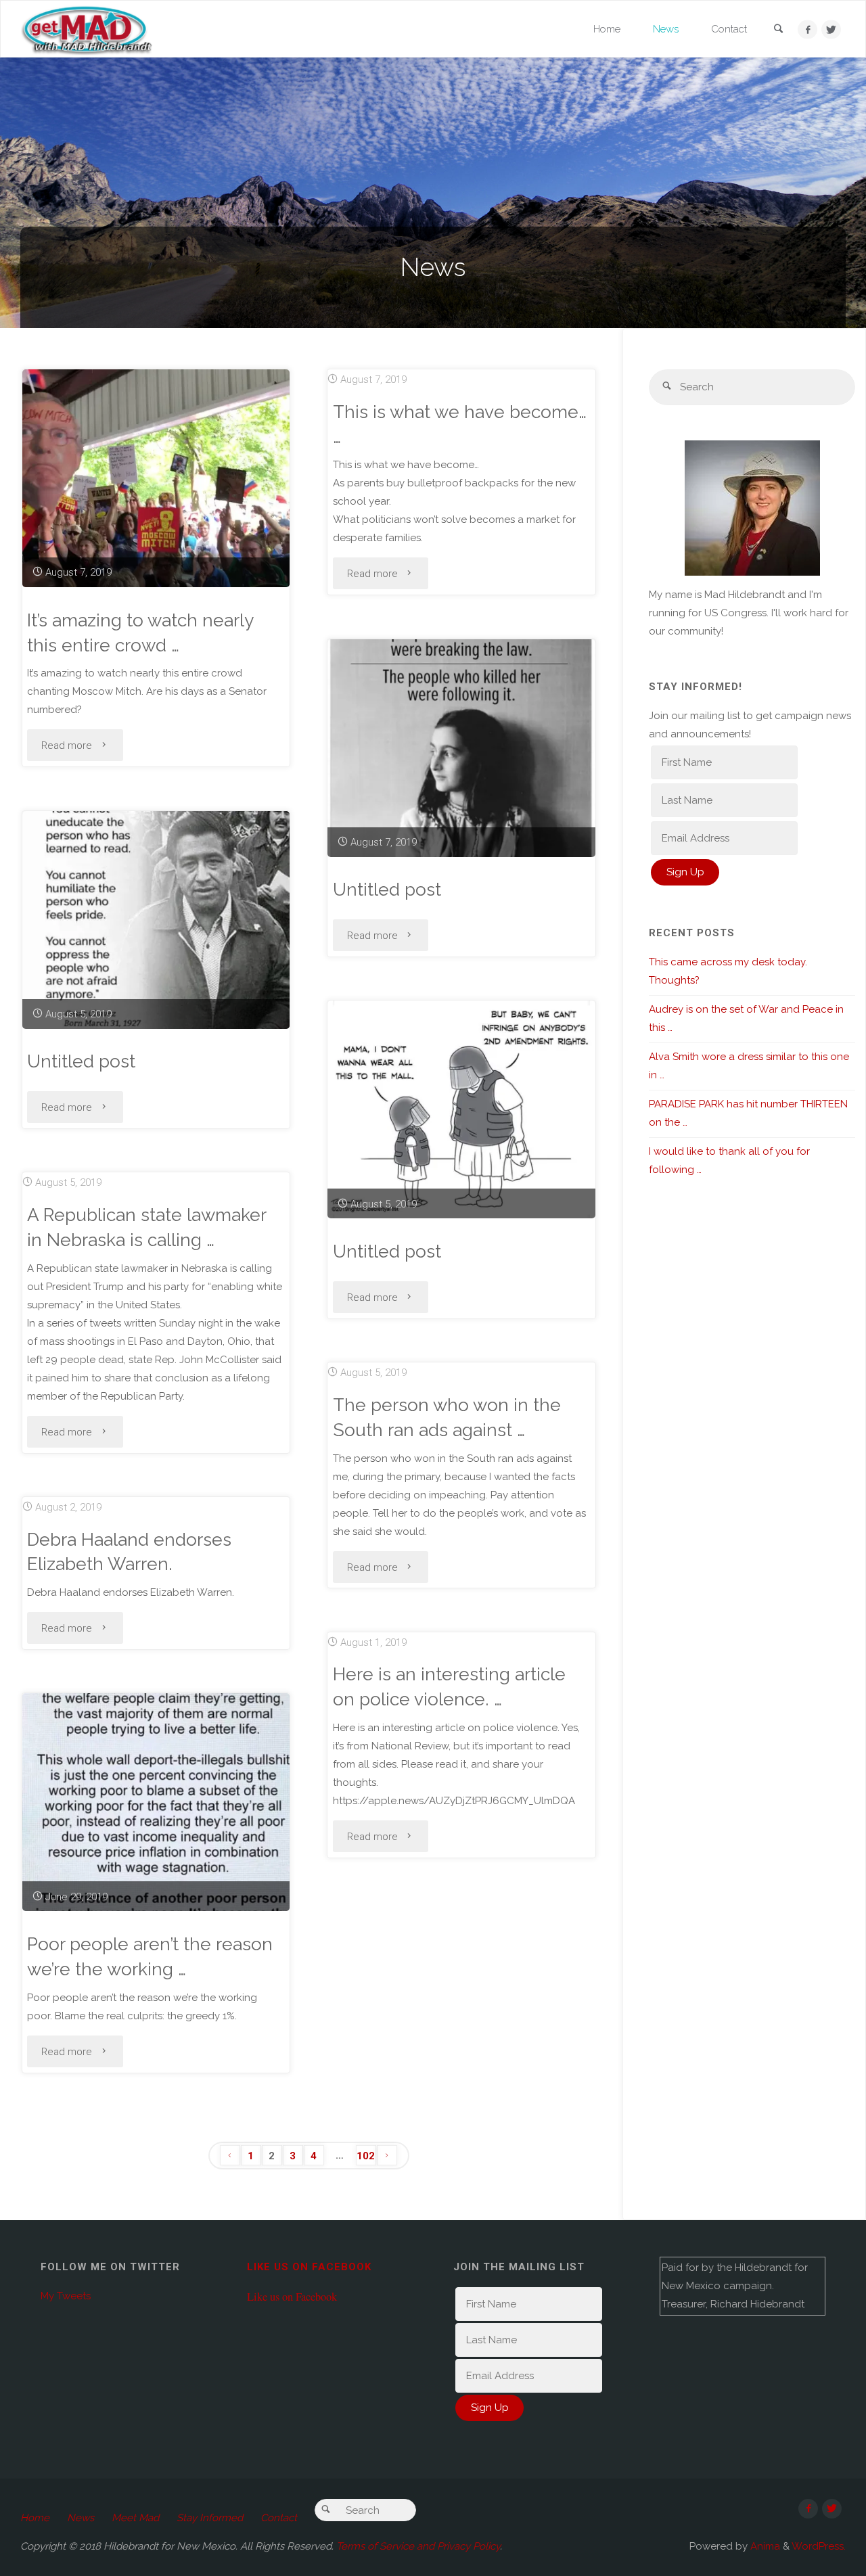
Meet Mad (135, 2518)
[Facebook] (807, 29)
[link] (778, 30)
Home (35, 2518)
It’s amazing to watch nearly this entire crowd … (140, 632)
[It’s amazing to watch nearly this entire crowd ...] (156, 478)
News (81, 2518)
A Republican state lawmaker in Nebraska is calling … (147, 1227)
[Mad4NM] (87, 29)
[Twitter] (831, 29)
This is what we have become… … (460, 424)
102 (366, 2156)
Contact (279, 2518)
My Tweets (66, 2296)
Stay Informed (210, 2518)
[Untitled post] (461, 748)
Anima (764, 2546)
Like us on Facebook (309, 2267)
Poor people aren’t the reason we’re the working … (150, 1956)
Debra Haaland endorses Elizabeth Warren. (129, 1552)
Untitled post (387, 889)
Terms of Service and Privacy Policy (418, 2546)
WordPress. (819, 2546)
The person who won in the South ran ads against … (447, 1417)
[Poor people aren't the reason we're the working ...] (156, 1802)
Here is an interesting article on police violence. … (449, 1686)
